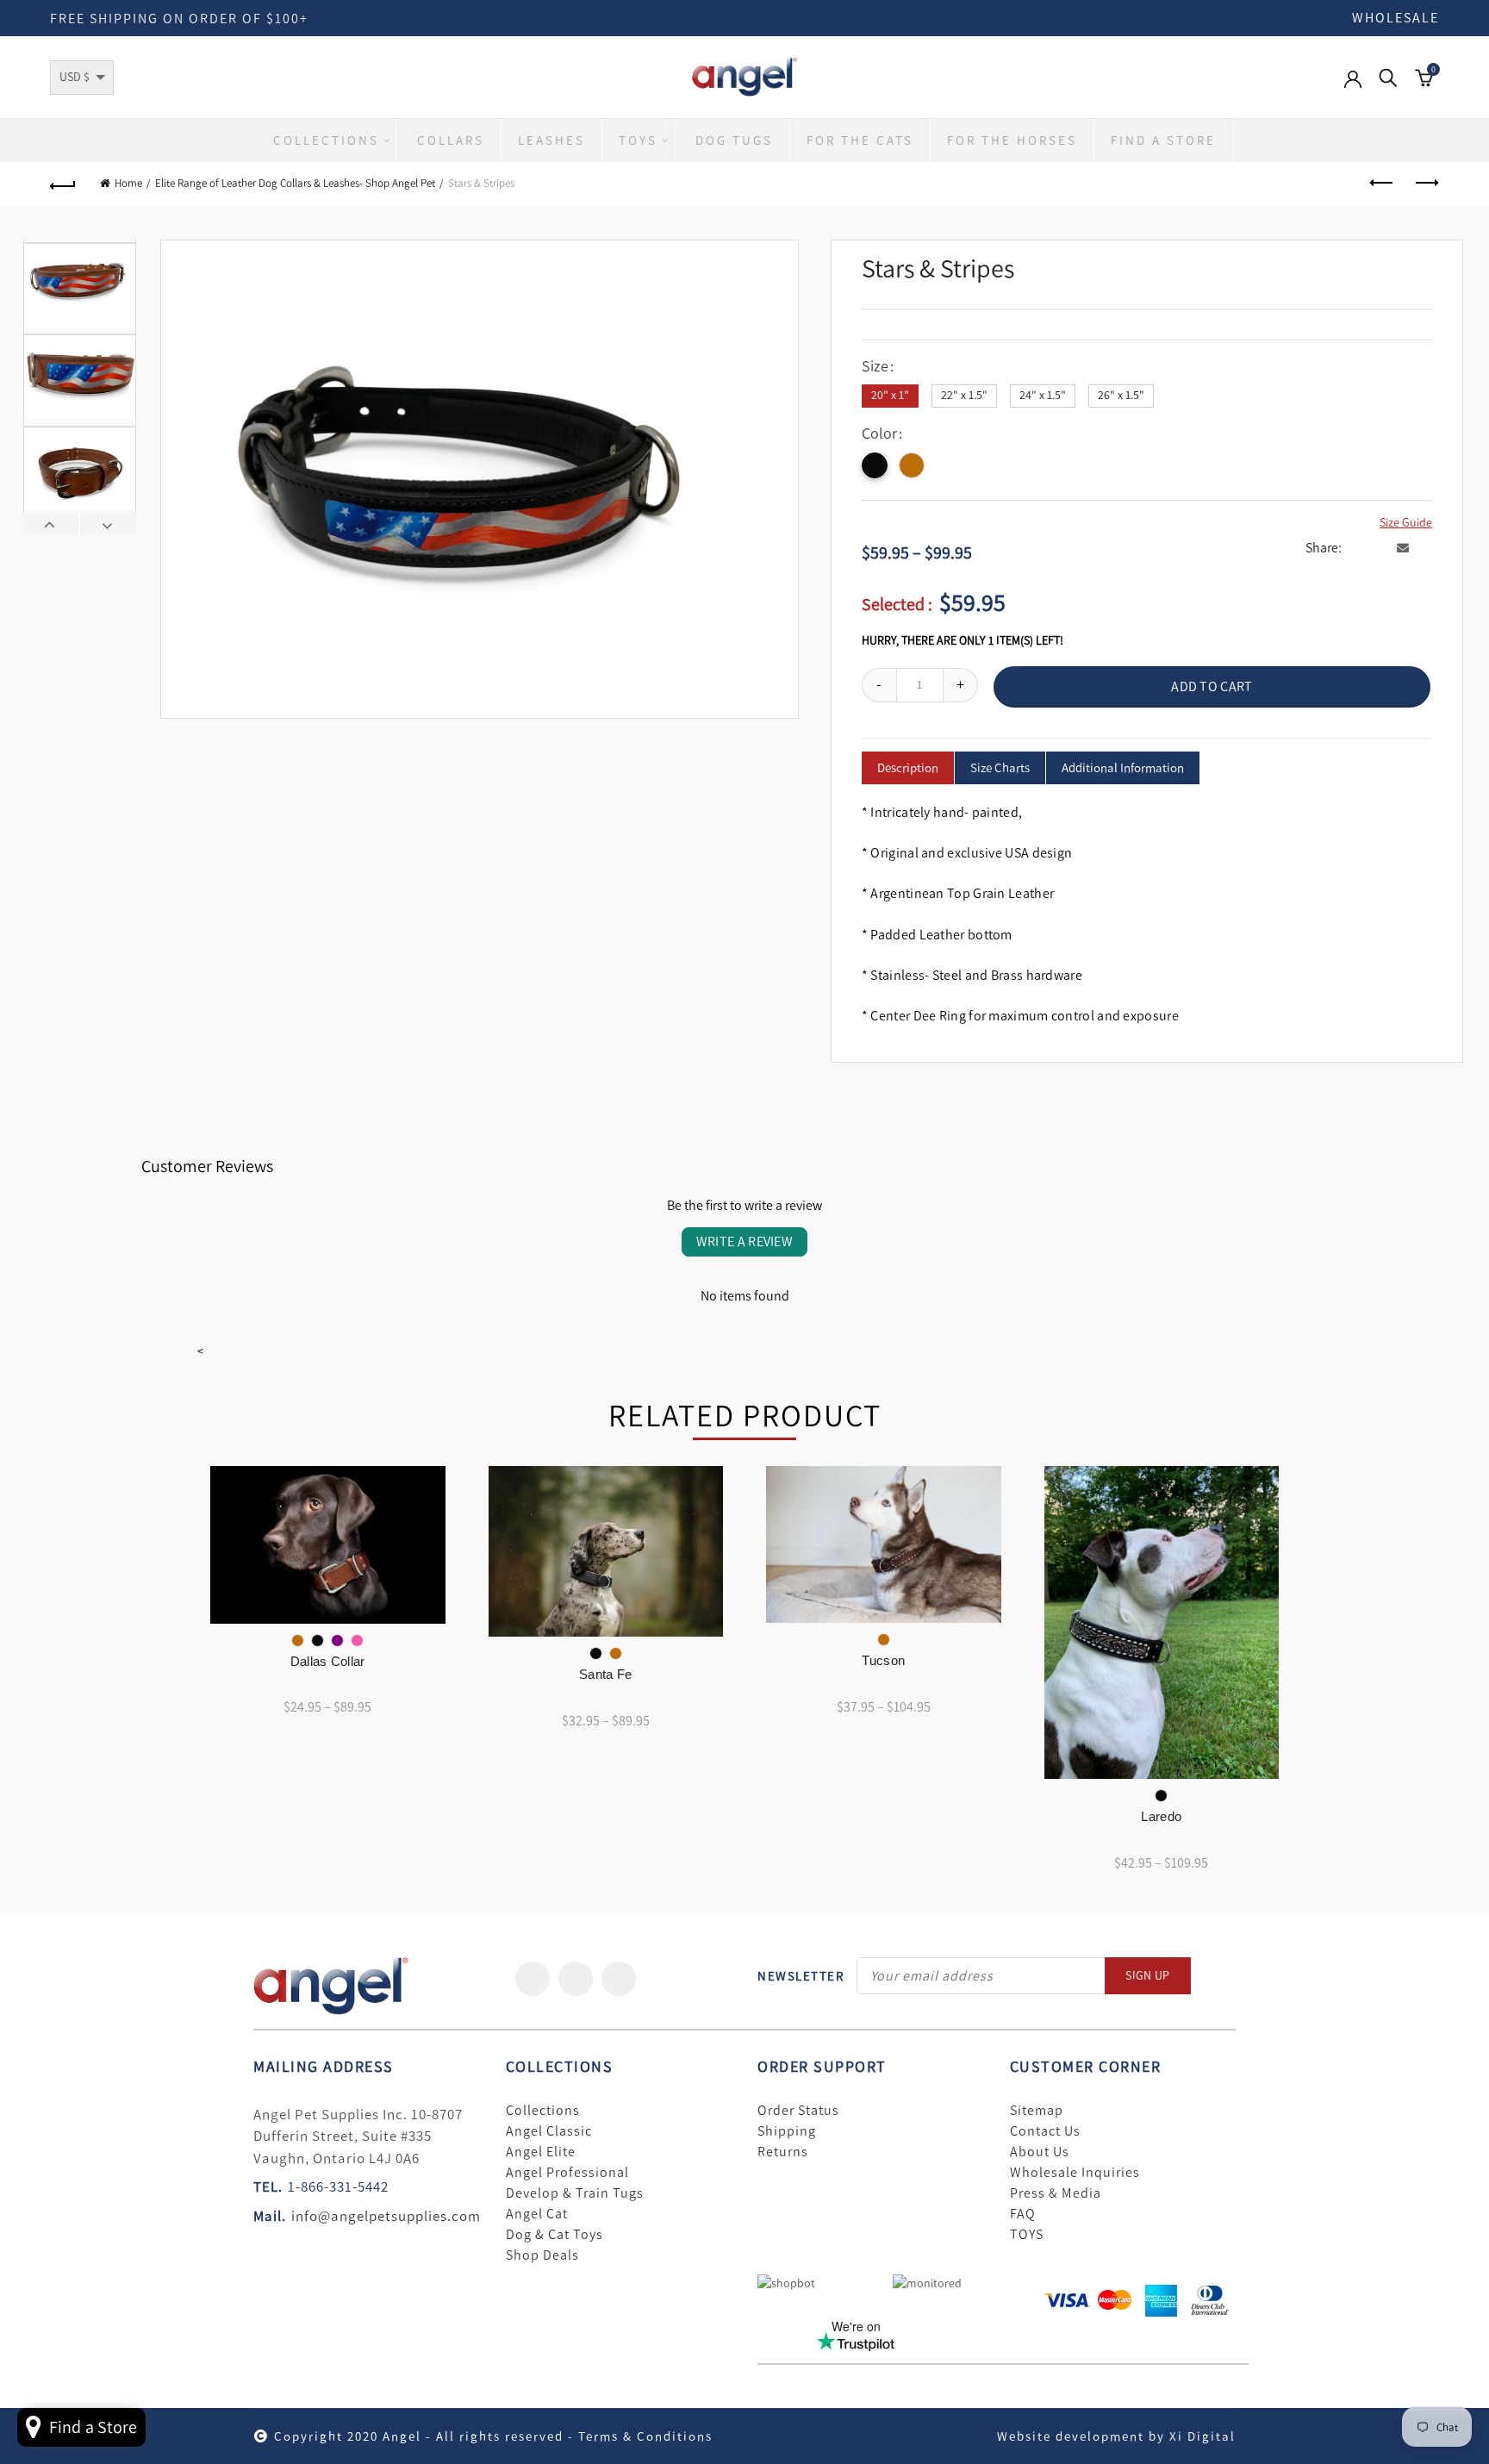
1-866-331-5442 (338, 2186)
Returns (783, 2152)
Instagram (619, 1979)
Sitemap (1037, 2111)
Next (107, 525)
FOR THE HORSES (1012, 140)
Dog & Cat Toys (554, 2235)
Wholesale (1396, 18)
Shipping (787, 2131)
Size (875, 367)
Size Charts (1000, 768)
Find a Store (1163, 140)
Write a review (744, 1241)
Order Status (798, 2111)
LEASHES (551, 140)
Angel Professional (567, 2173)
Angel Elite (541, 2152)
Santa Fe (605, 1674)
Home (128, 183)
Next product (1426, 184)
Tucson (883, 1660)
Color (879, 434)
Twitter (576, 1979)
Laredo (1161, 1816)
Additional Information (1123, 768)
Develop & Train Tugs (575, 2193)
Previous (51, 525)
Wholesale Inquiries (1075, 2173)
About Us (1040, 2152)
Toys (638, 140)
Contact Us (1045, 2131)
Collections (326, 140)
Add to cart (1212, 686)
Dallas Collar (328, 1661)
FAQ (1023, 2214)
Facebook (533, 1979)
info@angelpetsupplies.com (386, 2216)
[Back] (63, 184)
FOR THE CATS (860, 140)
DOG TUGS (734, 140)
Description (908, 768)
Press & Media (1056, 2193)
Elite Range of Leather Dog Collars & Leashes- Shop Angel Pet (295, 183)
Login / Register (1353, 88)
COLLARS (451, 140)
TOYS (1027, 2235)
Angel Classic (549, 2131)
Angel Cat (537, 2214)
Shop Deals (542, 2255)
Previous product (1383, 184)
